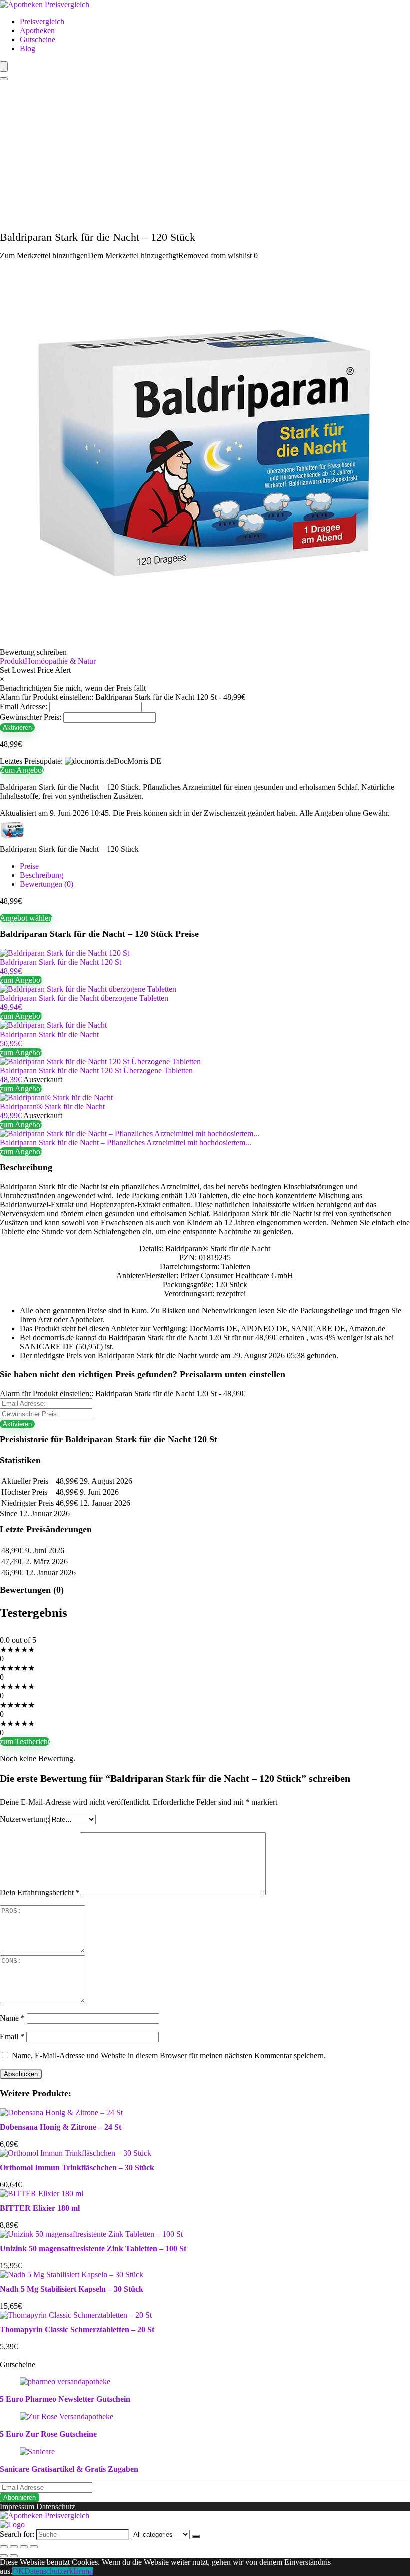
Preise (29, 866)
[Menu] (4, 66)
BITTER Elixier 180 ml (40, 2208)
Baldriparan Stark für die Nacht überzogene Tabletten (84, 998)
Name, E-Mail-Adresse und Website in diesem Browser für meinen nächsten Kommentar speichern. (169, 2056)
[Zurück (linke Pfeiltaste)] (4, 2556)
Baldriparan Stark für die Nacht (49, 1034)
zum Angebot (21, 980)
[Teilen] (14, 2547)
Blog (28, 48)
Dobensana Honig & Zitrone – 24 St (61, 2127)
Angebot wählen (26, 918)
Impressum (17, 2507)
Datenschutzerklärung (59, 2571)
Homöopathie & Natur (60, 661)
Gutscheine (38, 39)
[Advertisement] (205, 156)
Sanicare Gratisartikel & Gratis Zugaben (69, 2469)
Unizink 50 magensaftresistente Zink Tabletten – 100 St (93, 2248)
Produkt (12, 661)
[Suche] (196, 2537)
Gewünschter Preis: (31, 717)
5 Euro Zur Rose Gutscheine (48, 2434)
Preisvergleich (42, 21)
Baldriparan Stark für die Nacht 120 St (61, 962)
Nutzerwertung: (25, 1819)
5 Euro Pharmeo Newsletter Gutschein (65, 2399)
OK (18, 2571)
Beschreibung (42, 875)
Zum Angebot (22, 770)
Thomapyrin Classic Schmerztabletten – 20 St (77, 2330)
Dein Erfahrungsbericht (40, 1893)
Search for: (17, 2534)
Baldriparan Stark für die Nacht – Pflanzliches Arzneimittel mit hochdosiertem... (126, 1142)
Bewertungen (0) (47, 884)
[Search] (4, 79)
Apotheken (37, 30)
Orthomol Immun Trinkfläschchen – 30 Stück (77, 2167)
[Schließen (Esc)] (4, 2547)
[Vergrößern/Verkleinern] (34, 2547)
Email (12, 2037)
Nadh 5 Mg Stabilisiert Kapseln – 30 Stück (72, 2289)
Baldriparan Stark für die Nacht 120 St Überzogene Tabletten (96, 1070)
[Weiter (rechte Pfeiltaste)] (14, 2556)
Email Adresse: (24, 706)
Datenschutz (56, 2507)
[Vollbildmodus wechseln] (24, 2547)
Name (12, 2018)
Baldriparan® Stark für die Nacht (52, 1106)
